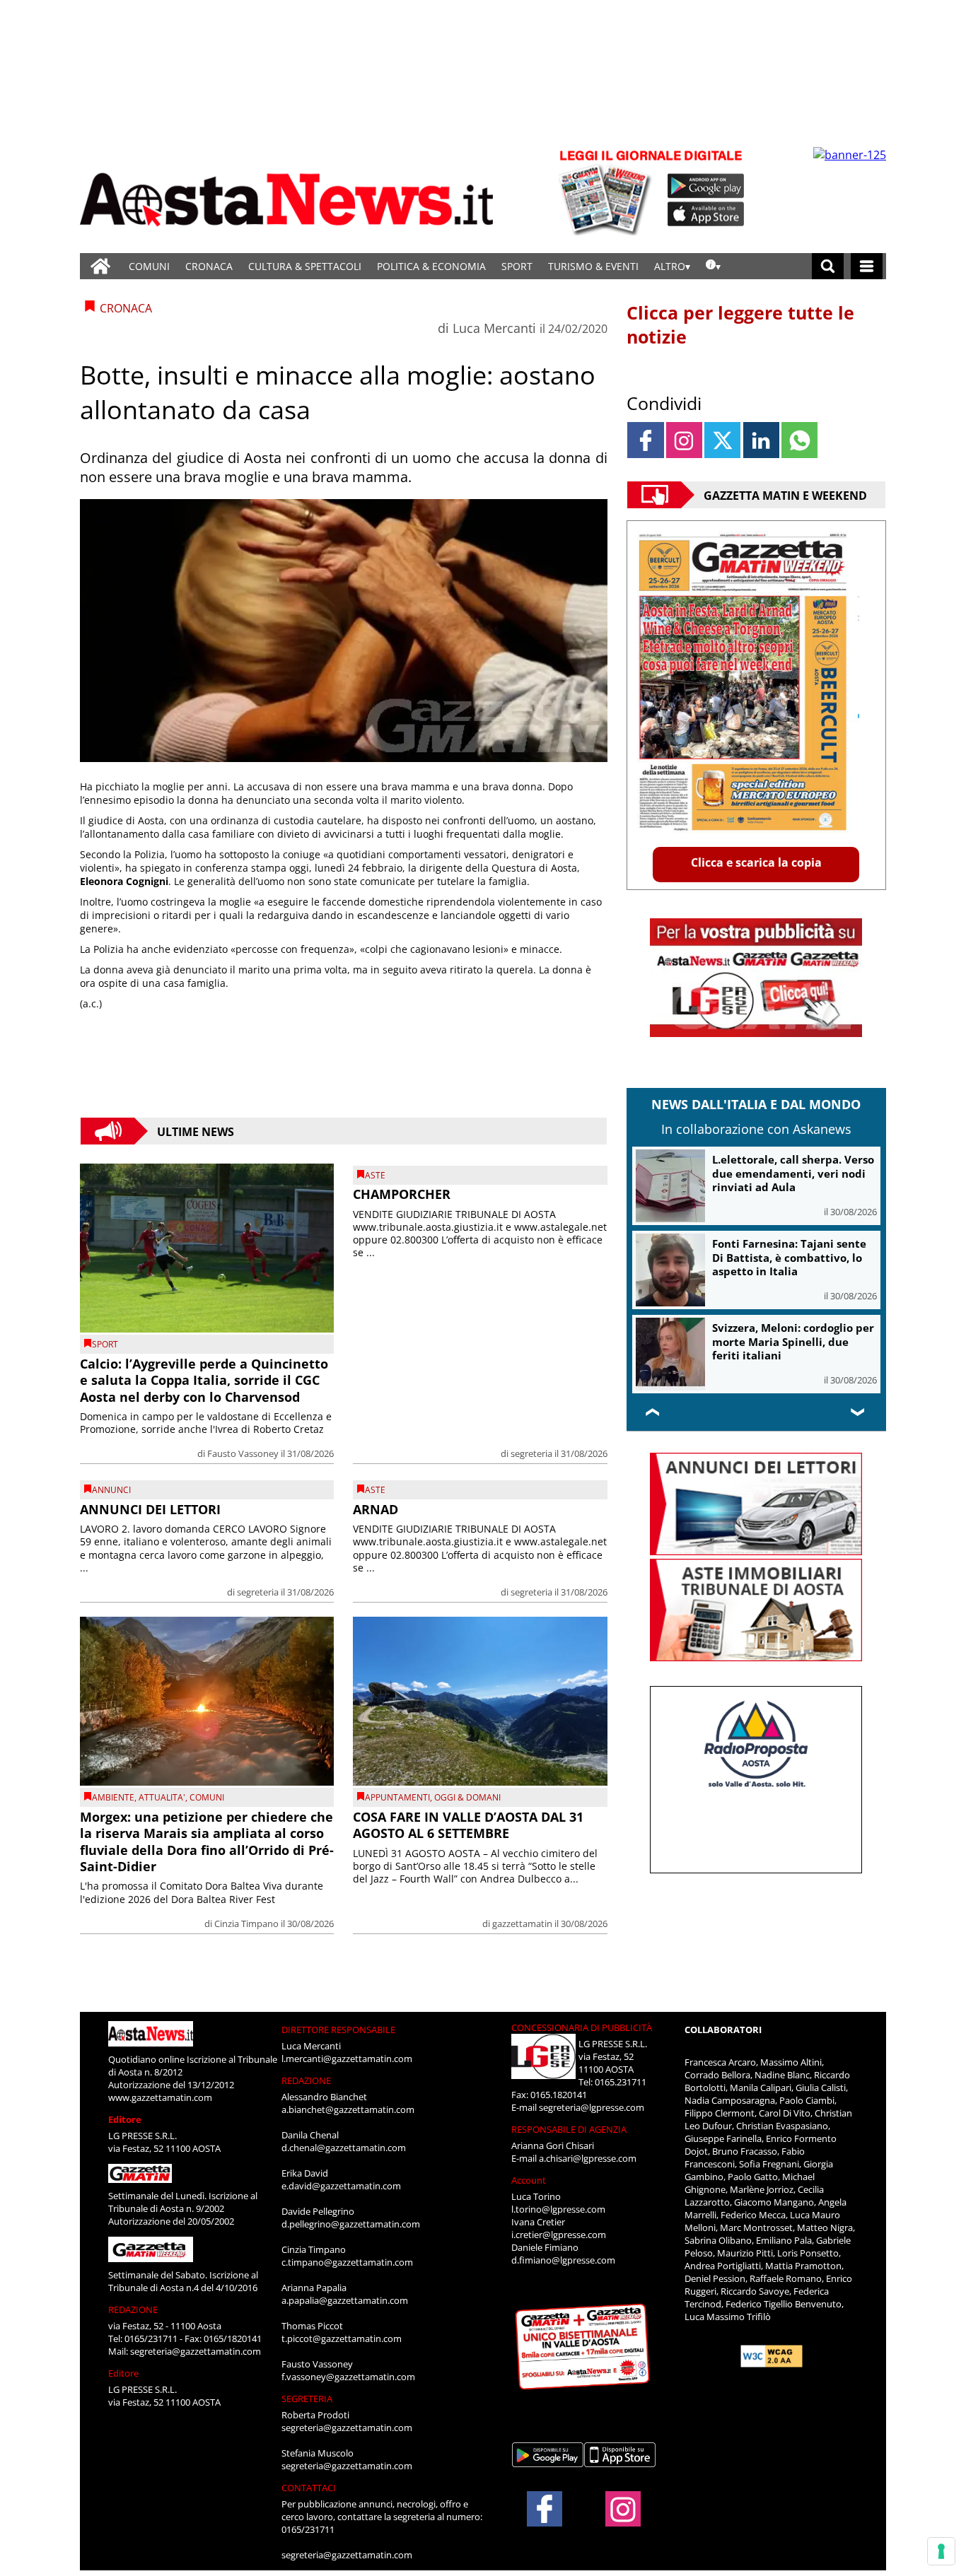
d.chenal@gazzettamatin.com (344, 2148)
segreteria (531, 1453)
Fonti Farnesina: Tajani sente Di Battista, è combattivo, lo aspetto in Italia (789, 1257)
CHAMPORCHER (402, 1194)
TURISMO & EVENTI (593, 266)
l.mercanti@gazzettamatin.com (347, 2059)
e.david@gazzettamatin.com (341, 2186)
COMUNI (149, 266)
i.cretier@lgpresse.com (559, 2235)
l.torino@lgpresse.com (558, 2209)
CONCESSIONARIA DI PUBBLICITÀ (582, 2027)
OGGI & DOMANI (467, 1797)
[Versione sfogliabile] (607, 191)
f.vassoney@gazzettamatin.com (348, 2377)
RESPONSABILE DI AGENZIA (569, 2129)
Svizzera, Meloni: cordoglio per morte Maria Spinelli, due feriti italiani (793, 1341)
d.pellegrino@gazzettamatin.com (351, 2224)
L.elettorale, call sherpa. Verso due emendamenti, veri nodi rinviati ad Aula (793, 1173)
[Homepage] (100, 266)
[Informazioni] (713, 266)
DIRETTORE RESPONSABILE (338, 2030)
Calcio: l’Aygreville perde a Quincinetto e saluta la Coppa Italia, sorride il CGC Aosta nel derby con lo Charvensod (204, 1380)
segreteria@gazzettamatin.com (196, 2351)
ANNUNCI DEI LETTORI (150, 1509)
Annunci (111, 1490)
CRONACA (209, 266)
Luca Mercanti (494, 328)
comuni (207, 1797)
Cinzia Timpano (246, 1924)
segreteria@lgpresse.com (592, 2107)
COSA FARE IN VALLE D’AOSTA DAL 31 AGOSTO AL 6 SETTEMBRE (468, 1825)
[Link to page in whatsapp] (799, 440)
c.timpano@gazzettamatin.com (347, 2262)
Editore (125, 2119)
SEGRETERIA (307, 2399)
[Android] (706, 186)
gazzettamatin (522, 1924)
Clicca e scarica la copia (756, 862)
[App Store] (706, 214)
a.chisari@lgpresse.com (588, 2158)
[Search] (828, 266)
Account (529, 2180)
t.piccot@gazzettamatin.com (342, 2338)
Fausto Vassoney (243, 1453)
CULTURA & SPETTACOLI (305, 266)
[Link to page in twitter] (722, 440)
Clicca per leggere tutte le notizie (740, 324)
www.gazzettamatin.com (160, 2097)
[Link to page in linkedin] (761, 440)
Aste (375, 1175)
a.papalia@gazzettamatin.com (345, 2300)
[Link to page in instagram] (684, 440)
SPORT (517, 266)
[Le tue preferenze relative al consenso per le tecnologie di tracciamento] (941, 2551)
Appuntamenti (397, 1797)
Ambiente (113, 1797)
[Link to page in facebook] (645, 440)
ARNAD (376, 1509)
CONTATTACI (309, 2488)
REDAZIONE (133, 2309)
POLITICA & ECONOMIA (431, 266)
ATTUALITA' (162, 1797)
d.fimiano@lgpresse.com (563, 2260)
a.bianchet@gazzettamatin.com (348, 2109)
